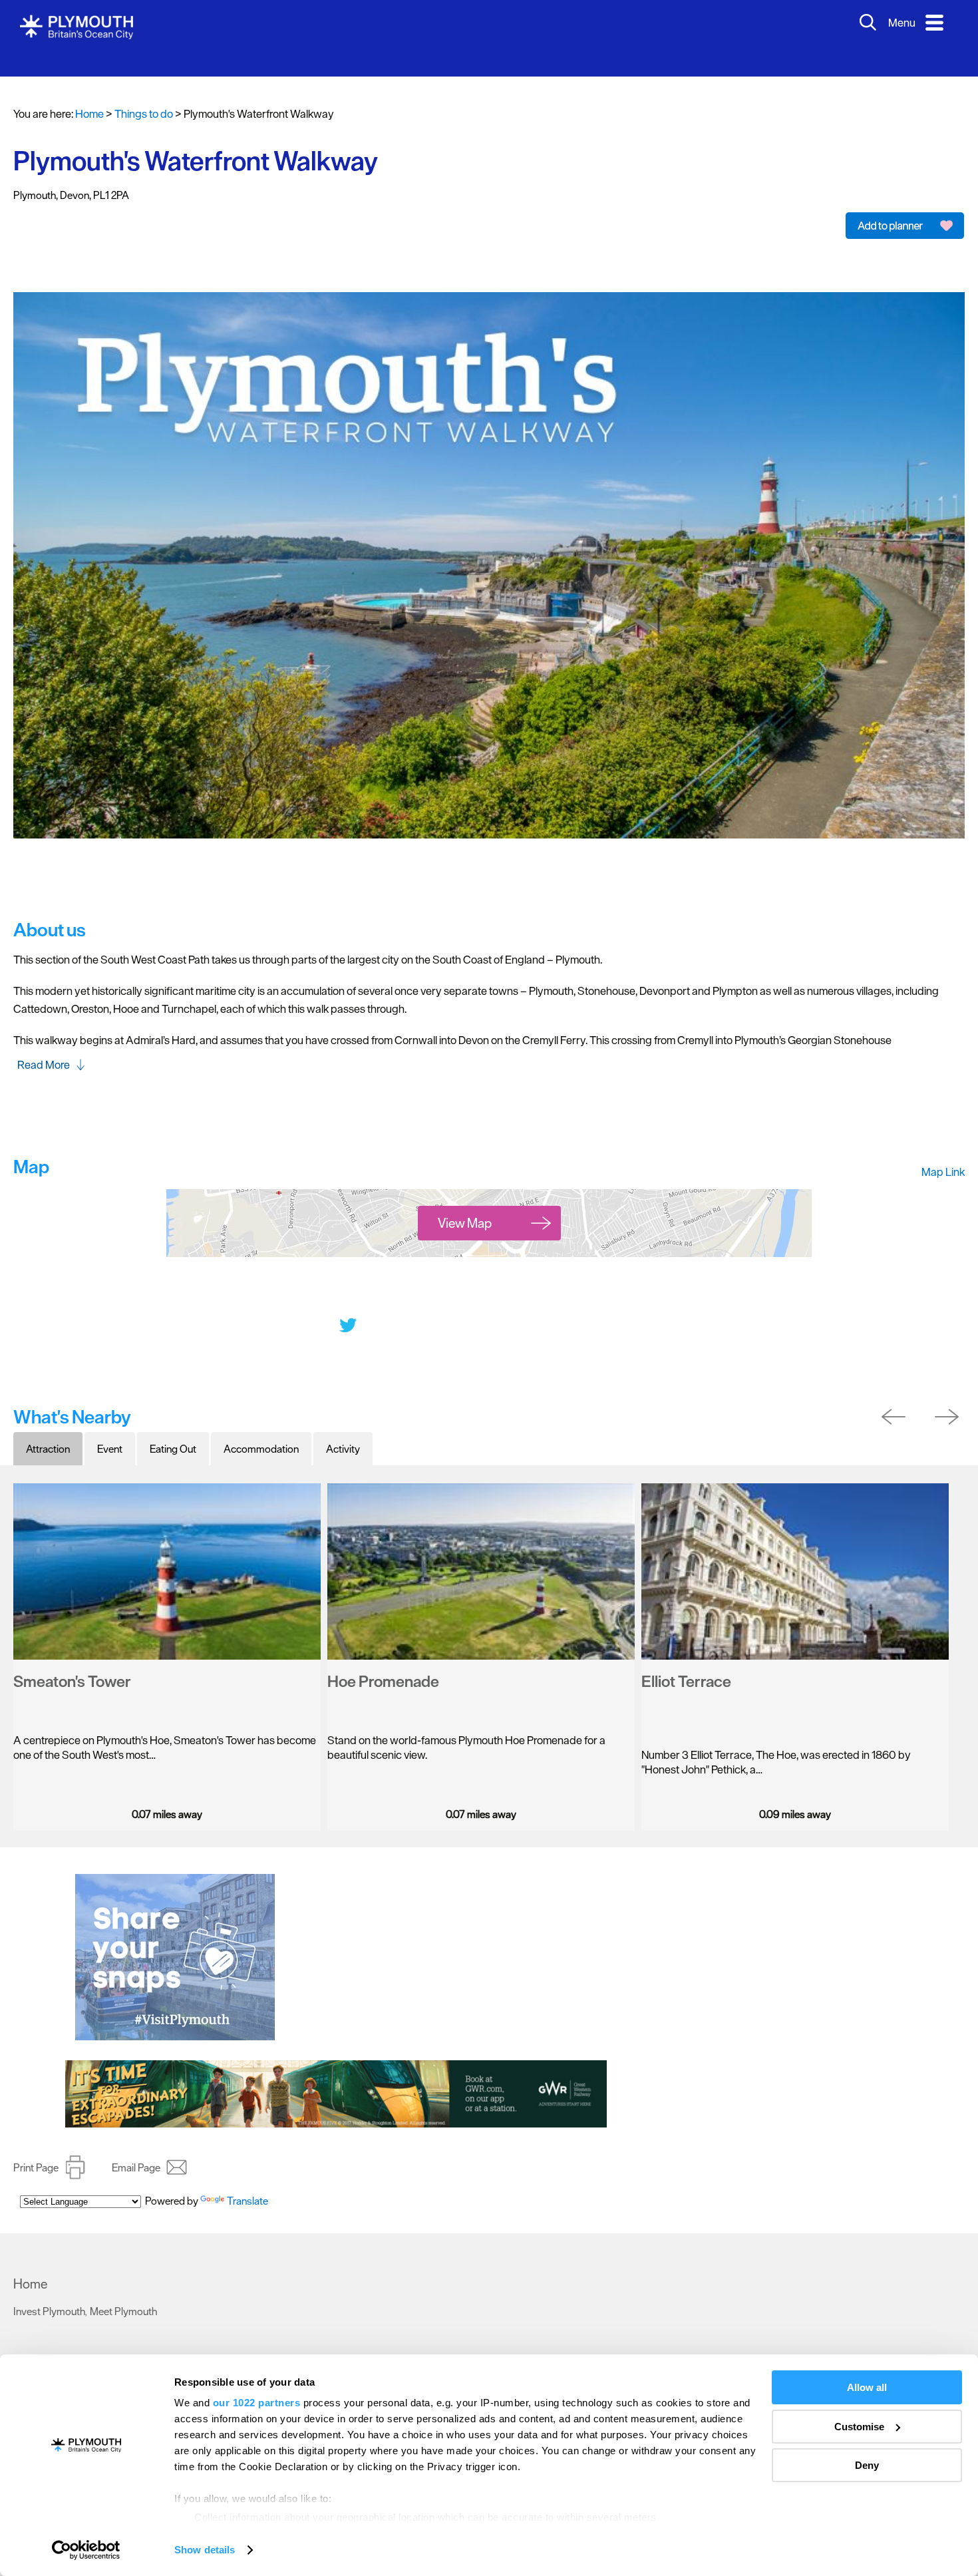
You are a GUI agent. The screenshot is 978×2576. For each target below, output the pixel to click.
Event (110, 1429)
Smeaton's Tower (72, 1661)
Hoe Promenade (383, 1661)
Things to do (48, 2340)
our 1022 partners (257, 2403)
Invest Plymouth (49, 2291)
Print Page (36, 2147)
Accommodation (261, 1429)
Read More (44, 1045)
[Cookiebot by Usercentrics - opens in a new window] (86, 2550)
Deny (867, 2465)
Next (950, 1397)
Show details (205, 2550)
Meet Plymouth (123, 2291)
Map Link (943, 1152)
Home (89, 94)
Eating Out (173, 1429)
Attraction (48, 1429)
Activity (343, 1429)
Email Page (136, 2147)
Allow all (867, 2387)
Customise (859, 2427)
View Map (465, 1203)
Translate (247, 2187)
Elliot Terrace (686, 1661)
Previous (896, 1397)
